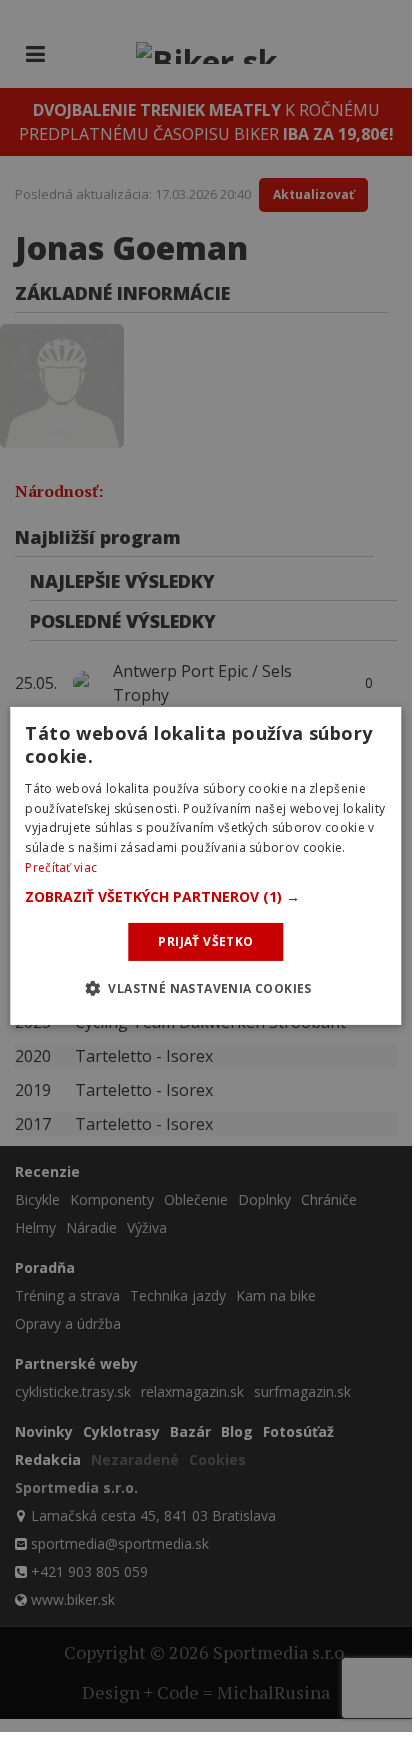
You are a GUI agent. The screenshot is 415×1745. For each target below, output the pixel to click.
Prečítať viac (61, 867)
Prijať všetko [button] (205, 941)
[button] (205, 897)
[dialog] (205, 866)
